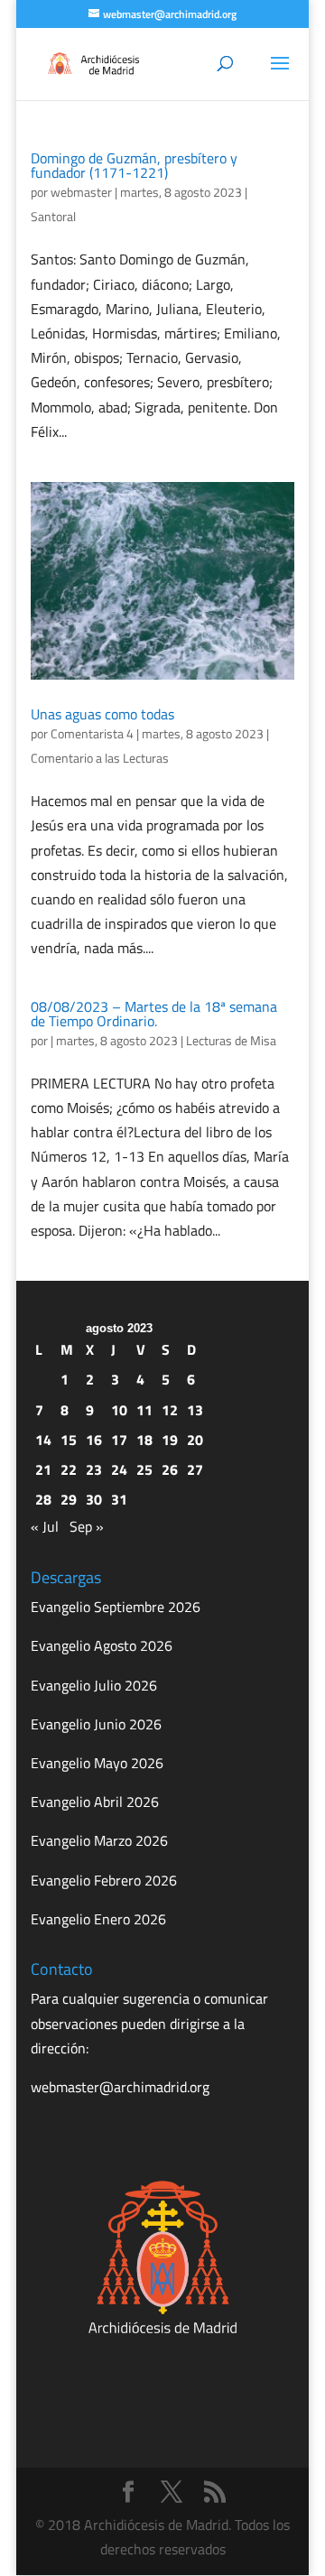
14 (43, 1440)
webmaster (81, 192)
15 (69, 1440)
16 (94, 1440)
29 (69, 1499)
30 (94, 1499)
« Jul (45, 1526)
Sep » (87, 1526)
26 (170, 1469)
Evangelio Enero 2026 (98, 1919)
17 (119, 1440)
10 (119, 1410)
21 (43, 1469)
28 (43, 1499)
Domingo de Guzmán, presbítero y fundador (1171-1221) (134, 165)
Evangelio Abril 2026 (95, 1802)
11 (144, 1410)
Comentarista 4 (92, 733)
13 (195, 1410)
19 (170, 1440)
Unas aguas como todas (102, 714)
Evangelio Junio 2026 (96, 1724)
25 (144, 1469)
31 (119, 1499)
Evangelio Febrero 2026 (104, 1880)
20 (195, 1440)
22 (69, 1469)
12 (170, 1410)
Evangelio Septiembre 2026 (116, 1607)
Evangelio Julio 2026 (94, 1685)
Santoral (53, 216)
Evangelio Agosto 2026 (102, 1645)
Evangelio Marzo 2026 (99, 1840)
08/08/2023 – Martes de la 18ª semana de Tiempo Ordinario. (154, 1014)
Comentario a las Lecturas (100, 758)
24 (119, 1469)
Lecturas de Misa (231, 1040)
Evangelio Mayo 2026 (97, 1763)
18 (144, 1440)
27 (195, 1469)
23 (94, 1469)
